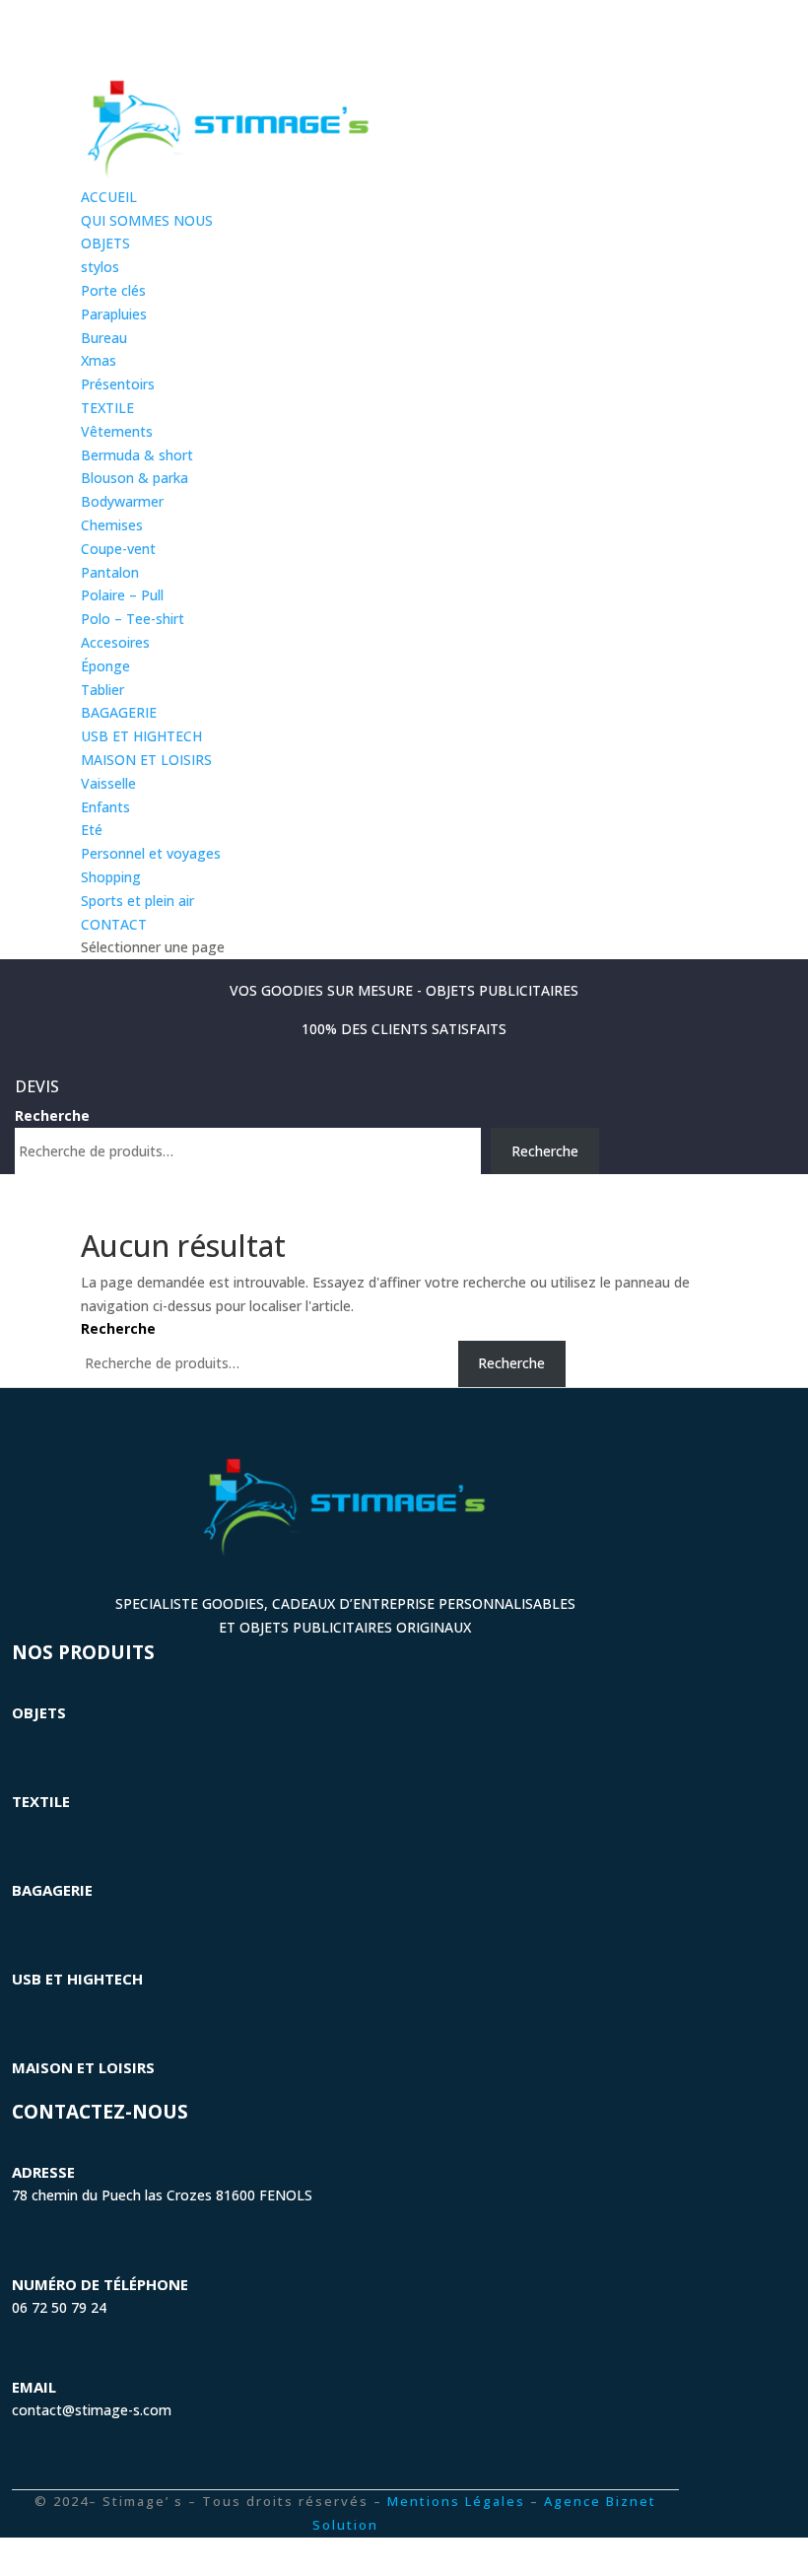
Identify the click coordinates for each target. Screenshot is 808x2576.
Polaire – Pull (122, 595)
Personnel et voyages (151, 853)
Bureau (104, 338)
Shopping (111, 877)
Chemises (112, 525)
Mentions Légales (456, 2501)
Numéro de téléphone (100, 2284)
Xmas (99, 360)
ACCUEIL (109, 197)
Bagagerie (52, 1890)
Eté (92, 830)
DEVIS (37, 1086)
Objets (39, 1712)
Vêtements (117, 431)
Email (34, 2387)
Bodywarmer (122, 501)
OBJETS (105, 243)
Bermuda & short (137, 455)
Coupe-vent (118, 549)
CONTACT (114, 924)
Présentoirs (118, 384)
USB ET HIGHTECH (141, 736)
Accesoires (115, 642)
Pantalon (110, 572)
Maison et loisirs (83, 2067)
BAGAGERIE (119, 712)
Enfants (105, 807)
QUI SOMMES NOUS (147, 220)
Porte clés (113, 290)
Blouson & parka (135, 478)
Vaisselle (108, 783)
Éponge (105, 666)
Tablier (102, 690)
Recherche (52, 1115)
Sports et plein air (137, 901)
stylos (100, 267)
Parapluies (114, 314)
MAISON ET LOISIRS (146, 760)
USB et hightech (77, 1979)
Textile (41, 1801)
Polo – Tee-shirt (133, 619)
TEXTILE (107, 408)
